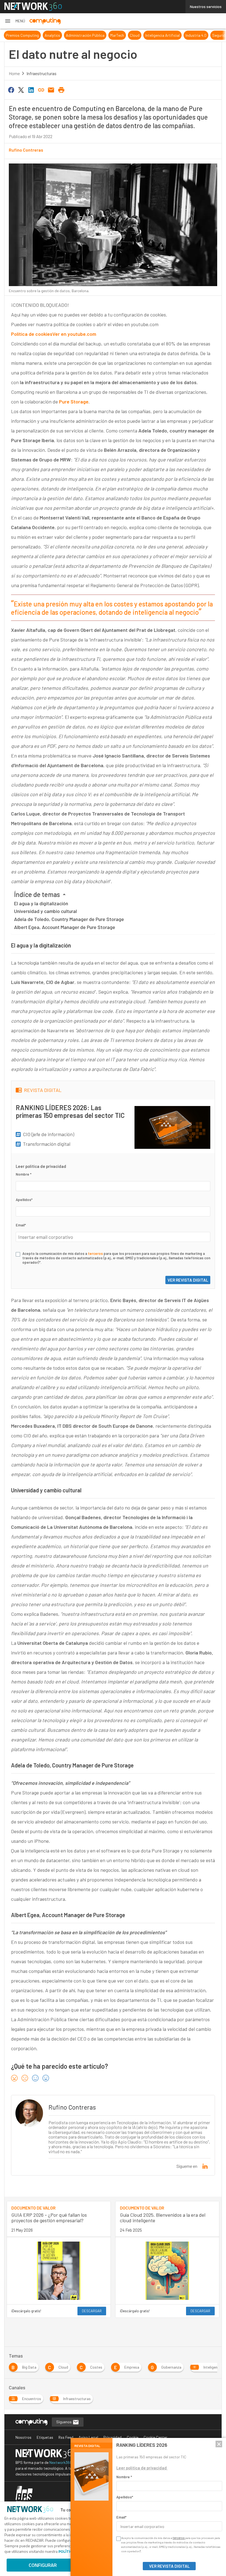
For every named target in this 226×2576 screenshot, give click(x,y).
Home (14, 73)
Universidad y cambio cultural (45, 911)
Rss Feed (66, 2437)
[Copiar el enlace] (41, 89)
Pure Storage (74, 402)
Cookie (133, 2437)
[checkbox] (18, 1254)
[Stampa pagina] (61, 89)
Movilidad (202, 35)
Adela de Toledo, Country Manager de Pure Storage (69, 919)
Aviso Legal (88, 2437)
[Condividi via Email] (51, 89)
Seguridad (180, 35)
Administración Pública (44, 35)
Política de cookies (32, 334)
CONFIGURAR (43, 2565)
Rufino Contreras (26, 150)
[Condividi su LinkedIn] (31, 89)
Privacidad (112, 2437)
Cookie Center (155, 2437)
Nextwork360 (61, 2462)
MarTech (76, 35)
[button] (15, 21)
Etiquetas (45, 2437)
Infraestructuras (41, 73)
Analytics (12, 35)
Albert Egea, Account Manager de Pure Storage (65, 927)
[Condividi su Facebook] (11, 89)
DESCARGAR (92, 2311)
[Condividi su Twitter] (21, 89)
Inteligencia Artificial (122, 35)
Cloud (94, 35)
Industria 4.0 (155, 35)
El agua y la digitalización (41, 903)
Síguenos (64, 2422)
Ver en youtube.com (74, 334)
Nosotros (23, 2437)
